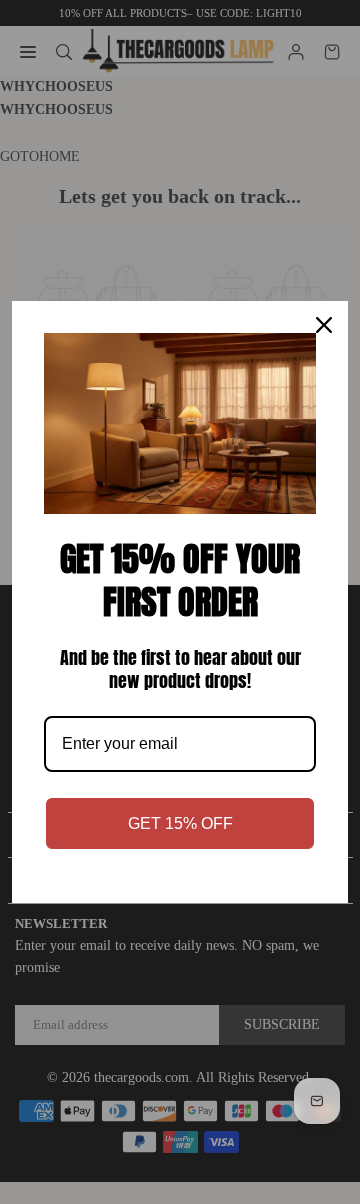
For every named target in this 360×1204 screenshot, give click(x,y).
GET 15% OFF (180, 823)
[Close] (324, 325)
